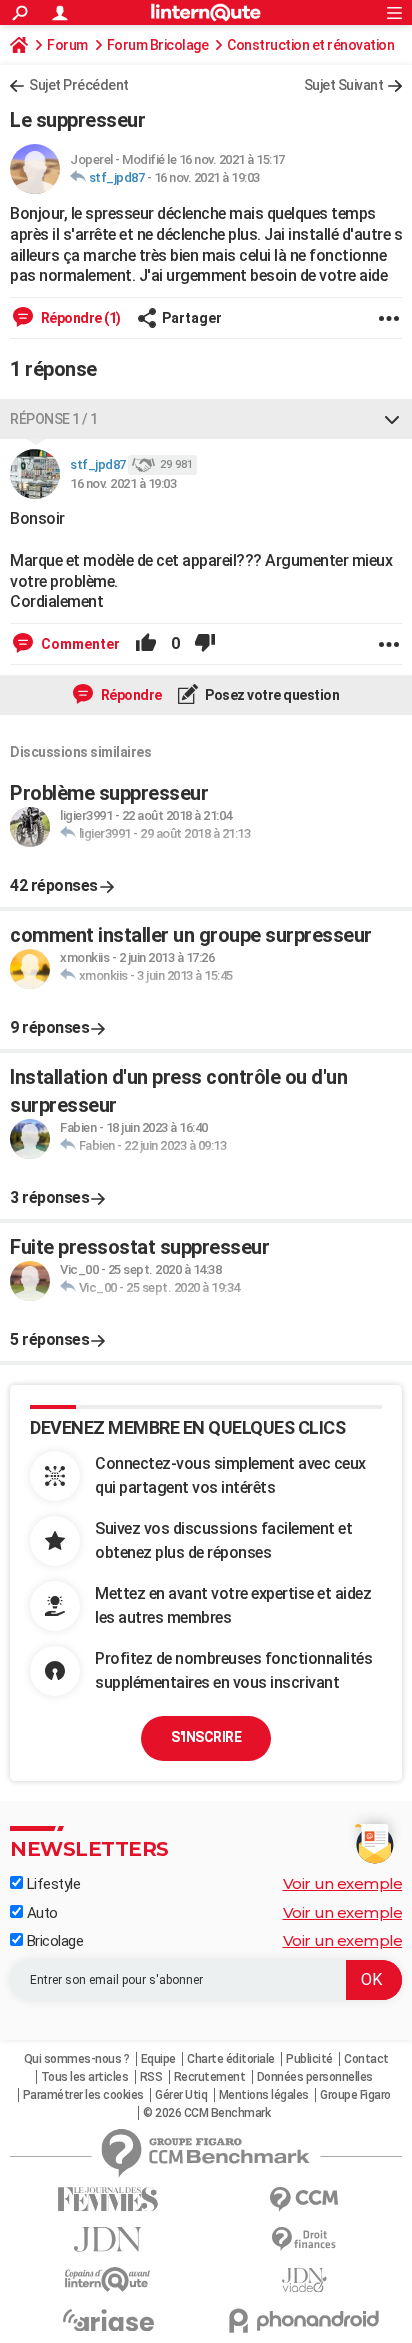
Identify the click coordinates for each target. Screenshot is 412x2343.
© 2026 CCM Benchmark (206, 2113)
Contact (366, 2059)
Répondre (130, 695)
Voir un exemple (343, 1883)
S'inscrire (206, 1737)
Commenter (79, 644)
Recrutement (210, 2077)
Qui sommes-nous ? (77, 2059)
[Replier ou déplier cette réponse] (392, 419)
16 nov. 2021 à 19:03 (207, 177)
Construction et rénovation (310, 45)
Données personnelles (315, 2077)
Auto (40, 1913)
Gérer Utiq (181, 2095)
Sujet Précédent (79, 85)
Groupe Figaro (355, 2095)
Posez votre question (271, 695)
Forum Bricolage (158, 45)
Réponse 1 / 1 (54, 419)
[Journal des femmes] (108, 2199)
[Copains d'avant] (108, 2279)
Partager (192, 318)
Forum (67, 45)
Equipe (158, 2059)
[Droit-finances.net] (304, 2239)
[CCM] (304, 2199)
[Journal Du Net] (108, 2239)
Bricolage (53, 1941)
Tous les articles (85, 2077)
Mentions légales (264, 2095)
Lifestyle (51, 1884)
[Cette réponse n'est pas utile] (205, 644)
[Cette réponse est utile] (146, 644)
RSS (151, 2077)
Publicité (309, 2059)
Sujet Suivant (344, 85)
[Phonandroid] (304, 2320)
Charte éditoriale (231, 2059)
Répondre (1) (79, 318)
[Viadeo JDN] (304, 2280)
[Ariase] (108, 2320)
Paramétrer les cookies (83, 2095)
